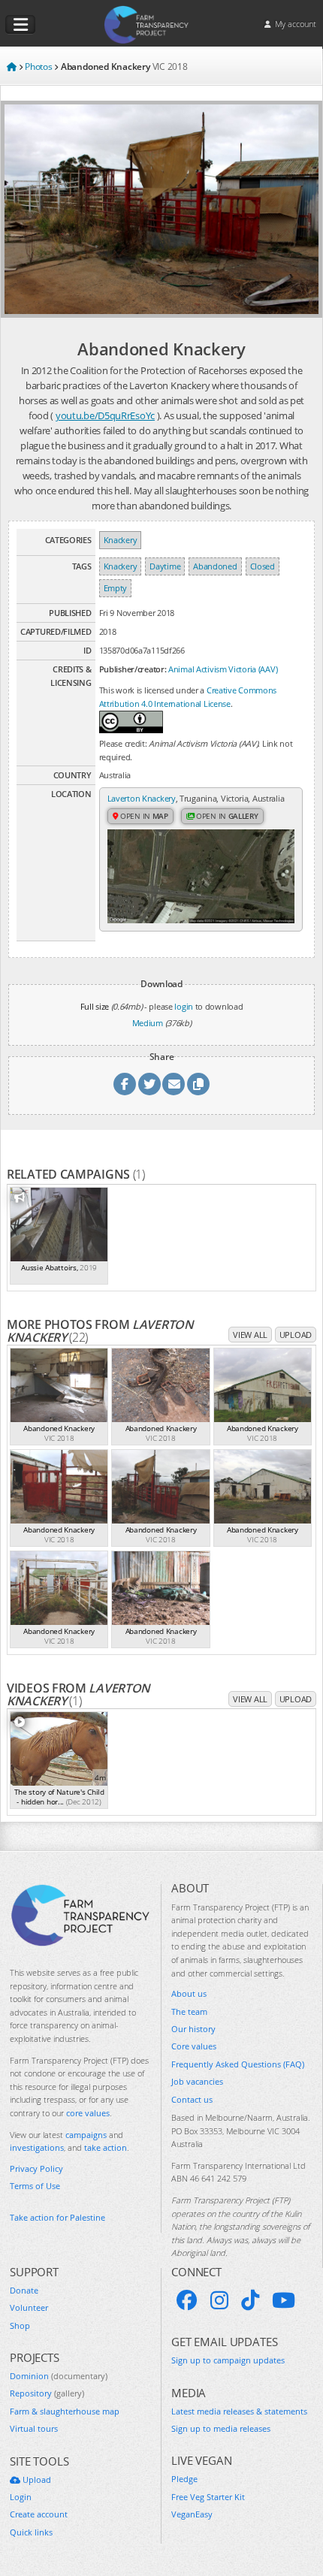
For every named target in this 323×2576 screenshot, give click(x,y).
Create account (39, 2514)
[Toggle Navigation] (20, 25)
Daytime (165, 566)
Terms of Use (35, 2186)
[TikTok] (250, 2300)
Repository (47, 2393)
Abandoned (215, 566)
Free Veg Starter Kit (208, 2497)
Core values (194, 2046)
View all (250, 1335)
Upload (296, 1335)
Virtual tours (34, 2428)
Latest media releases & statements (239, 2411)
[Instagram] (219, 2300)
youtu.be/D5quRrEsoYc (105, 415)
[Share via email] (174, 1084)
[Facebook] (187, 2300)
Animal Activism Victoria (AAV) (223, 669)
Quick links (31, 2532)
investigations (37, 2147)
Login (21, 2497)
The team (189, 2011)
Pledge (184, 2479)
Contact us (192, 2099)
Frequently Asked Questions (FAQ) (238, 2064)
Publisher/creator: (133, 669)
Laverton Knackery (142, 798)
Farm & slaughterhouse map (65, 2411)
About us (189, 1993)
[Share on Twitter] (149, 1084)
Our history (193, 2029)
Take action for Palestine (57, 2217)
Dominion (59, 2376)
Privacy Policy (36, 2168)
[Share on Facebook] (125, 1084)
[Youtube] (284, 2300)
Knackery (121, 540)
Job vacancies (197, 2081)
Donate (24, 2290)
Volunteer (29, 2307)
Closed (263, 566)
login (184, 1006)
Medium (148, 1023)
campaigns (86, 2135)
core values (88, 2113)
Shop (20, 2325)
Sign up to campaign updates (228, 2360)
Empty (116, 588)
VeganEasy (192, 2514)
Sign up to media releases (221, 2428)
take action (106, 2147)
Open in (143, 816)
